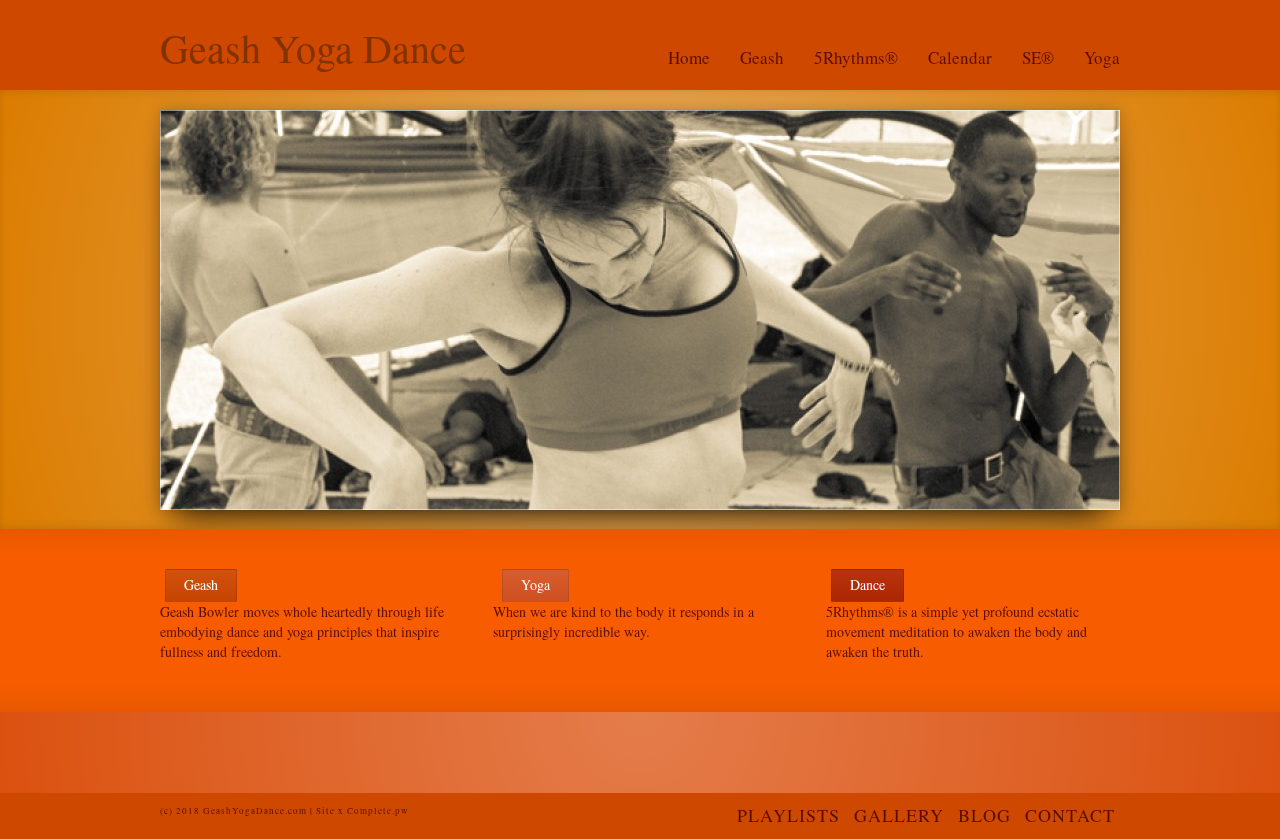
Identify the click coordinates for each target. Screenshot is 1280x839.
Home (689, 57)
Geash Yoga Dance (313, 48)
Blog (984, 815)
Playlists (788, 815)
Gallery (899, 815)
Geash (762, 57)
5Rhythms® (856, 57)
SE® (1038, 57)
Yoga (1102, 57)
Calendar (960, 57)
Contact (1070, 815)
